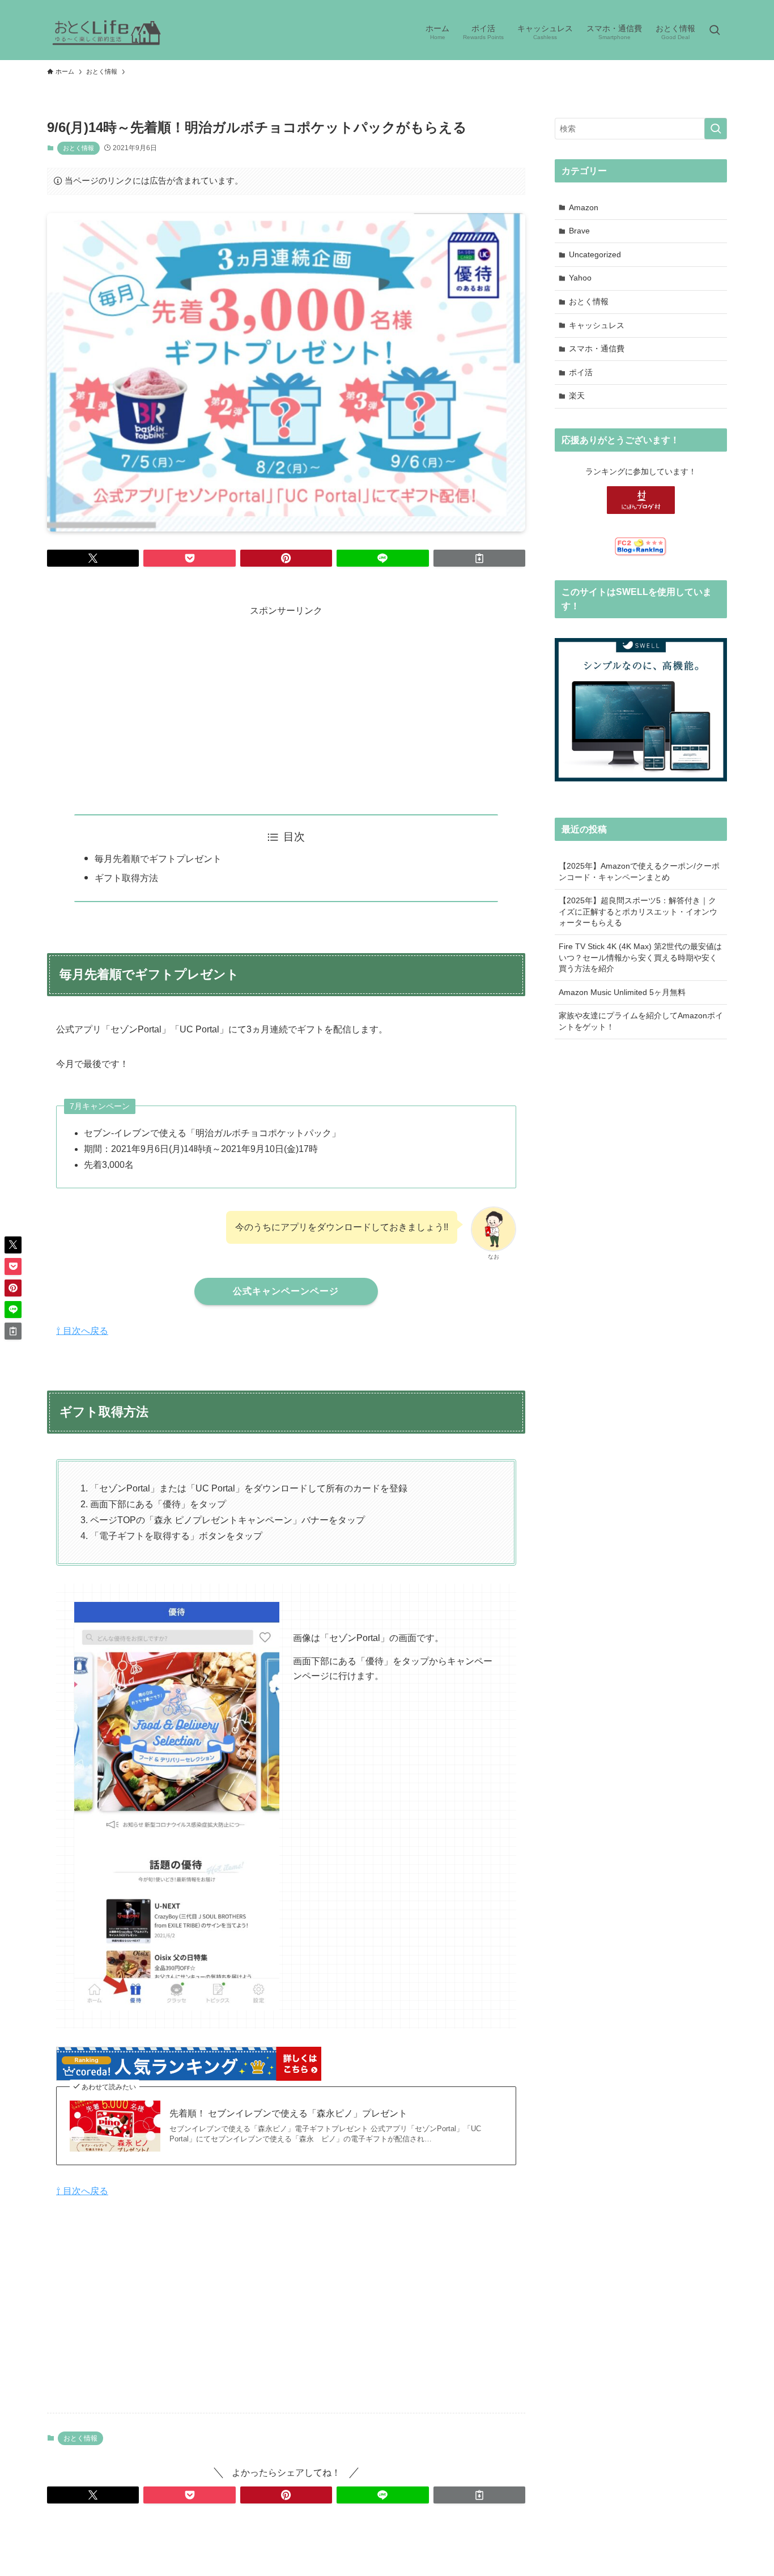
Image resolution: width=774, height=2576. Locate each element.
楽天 (577, 396)
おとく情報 (78, 148)
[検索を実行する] (716, 129)
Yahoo (580, 278)
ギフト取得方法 (126, 878)
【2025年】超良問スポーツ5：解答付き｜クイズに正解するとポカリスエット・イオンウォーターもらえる (638, 911)
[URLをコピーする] (479, 558)
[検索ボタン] (715, 31)
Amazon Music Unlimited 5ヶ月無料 (622, 992)
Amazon (584, 207)
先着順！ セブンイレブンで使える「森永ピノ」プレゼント (288, 2113)
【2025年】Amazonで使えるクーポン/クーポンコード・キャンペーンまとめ (639, 872)
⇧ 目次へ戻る (82, 1331)
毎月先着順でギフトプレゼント (158, 859)
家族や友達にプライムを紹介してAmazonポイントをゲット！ (641, 1021)
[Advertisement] (286, 699)
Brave (579, 231)
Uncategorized (595, 254)
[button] (93, 558)
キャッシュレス (597, 325)
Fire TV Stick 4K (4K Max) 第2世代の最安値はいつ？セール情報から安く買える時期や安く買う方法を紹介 (640, 957)
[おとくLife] (107, 31)
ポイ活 (581, 372)
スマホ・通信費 (597, 348)
